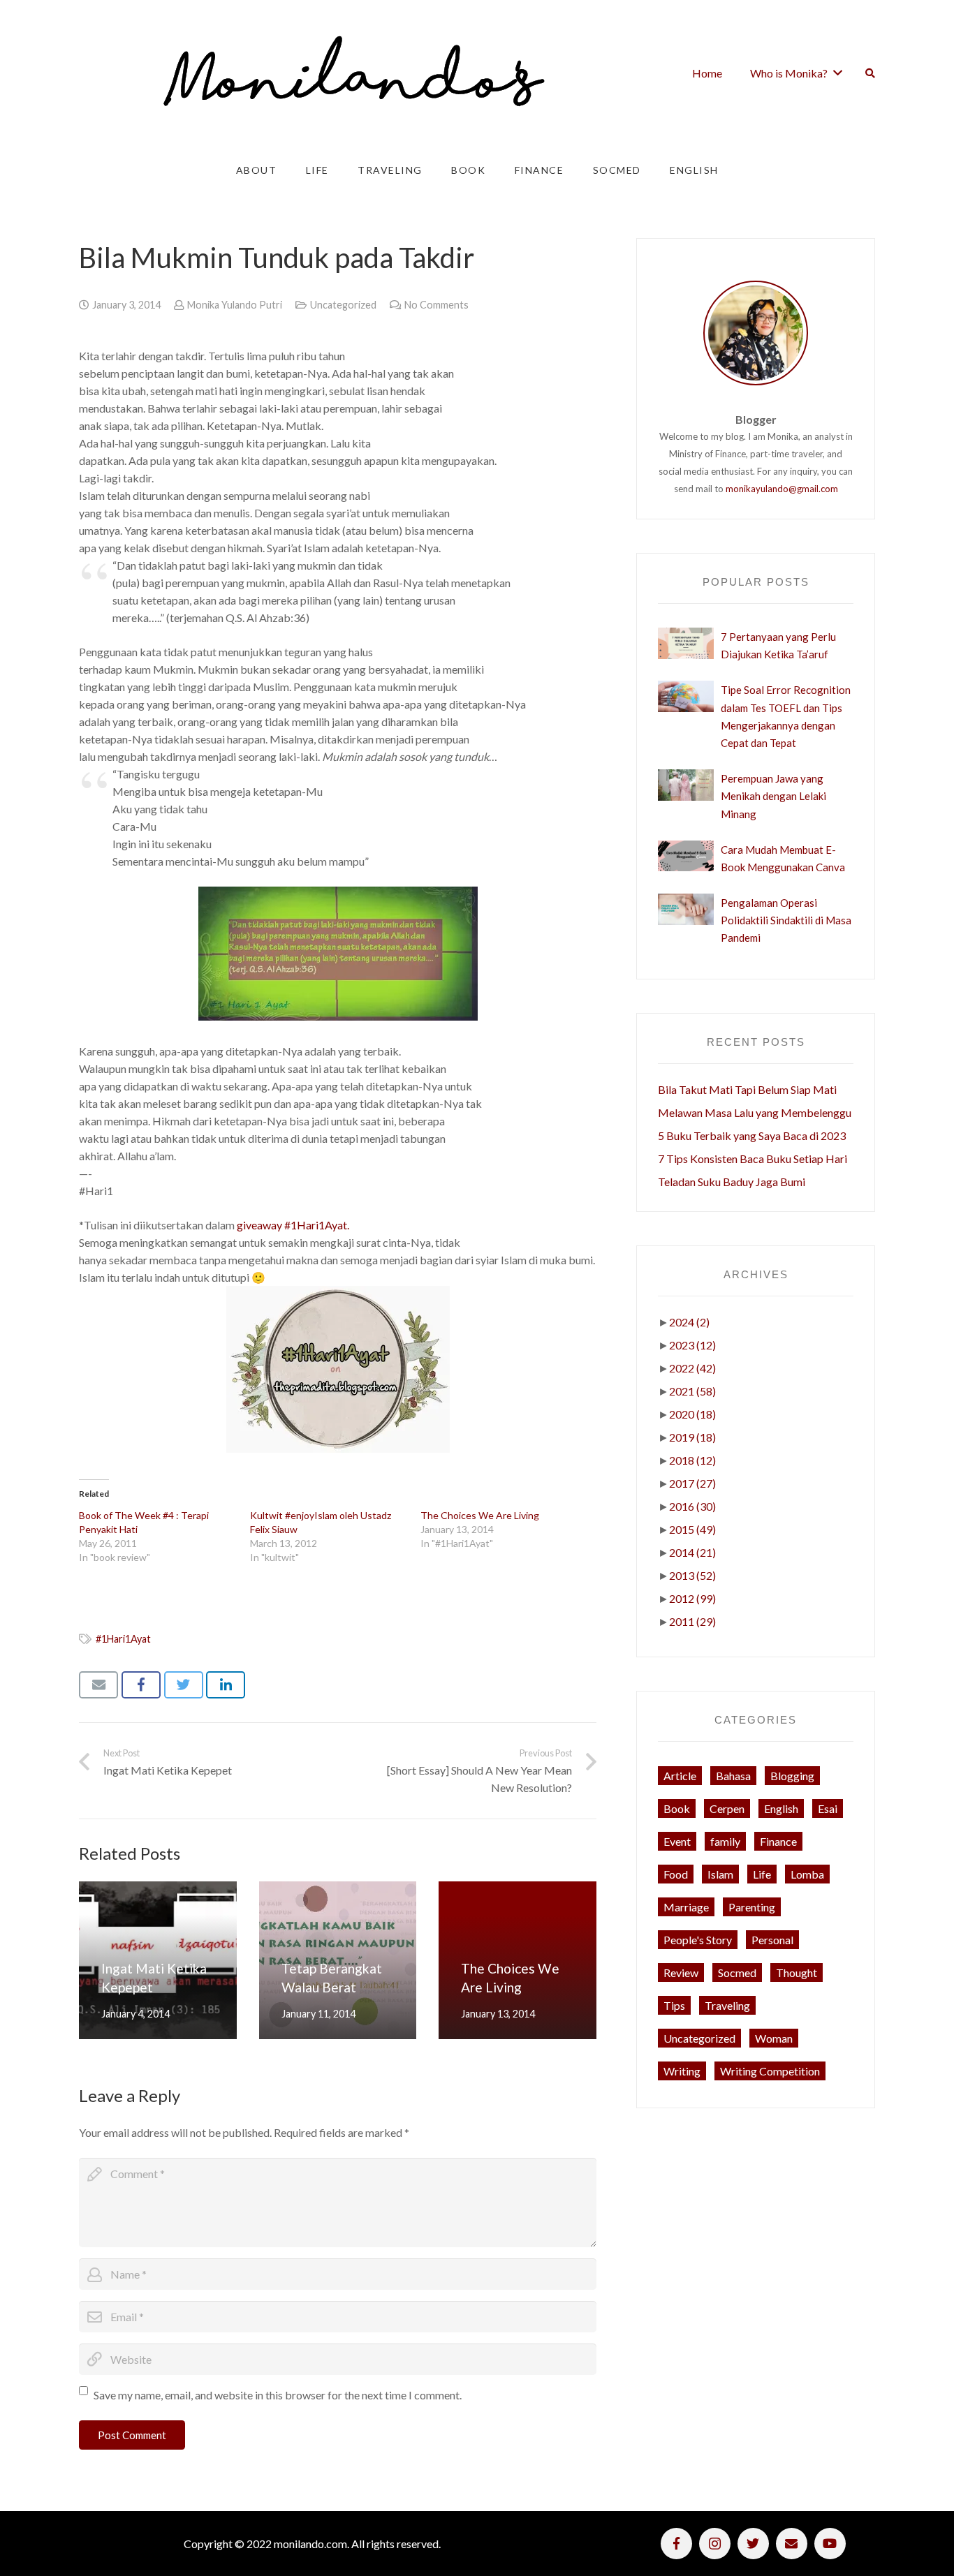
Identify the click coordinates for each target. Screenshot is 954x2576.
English (781, 1808)
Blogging (792, 1776)
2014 (692, 1552)
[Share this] (141, 1685)
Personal (772, 1940)
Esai (828, 1808)
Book (677, 1808)
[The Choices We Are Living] (518, 1960)
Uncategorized (343, 305)
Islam (720, 1874)
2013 (692, 1575)
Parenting (752, 1907)
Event (677, 1841)
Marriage (686, 1907)
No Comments (436, 305)
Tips (674, 2005)
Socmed (737, 1972)
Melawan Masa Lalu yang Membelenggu (755, 1112)
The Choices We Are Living (480, 1515)
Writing (682, 2071)
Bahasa (733, 1776)
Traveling (727, 2005)
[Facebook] (676, 2544)
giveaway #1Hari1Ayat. (293, 1225)
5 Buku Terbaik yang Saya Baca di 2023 (752, 1135)
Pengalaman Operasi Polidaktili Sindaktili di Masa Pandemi (786, 920)
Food (676, 1874)
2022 (692, 1368)
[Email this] (98, 1685)
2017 (692, 1483)
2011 (692, 1621)
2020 (692, 1414)
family (725, 1841)
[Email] (792, 2544)
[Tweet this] (184, 1685)
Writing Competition (770, 2071)
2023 (692, 1345)
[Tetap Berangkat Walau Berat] (338, 1960)
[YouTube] (830, 2544)
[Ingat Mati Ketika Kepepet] (158, 1960)
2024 (689, 1322)
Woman (774, 2038)
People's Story (698, 1940)
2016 (692, 1506)
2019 (692, 1437)
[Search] (870, 73)
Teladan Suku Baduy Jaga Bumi (732, 1182)
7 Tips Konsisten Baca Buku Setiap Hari (753, 1159)
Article (680, 1776)
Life (762, 1874)
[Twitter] (753, 2544)
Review (681, 1972)
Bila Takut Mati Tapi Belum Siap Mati (747, 1089)
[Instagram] (715, 2544)
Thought (797, 1972)
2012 (692, 1598)
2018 (692, 1460)
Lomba (807, 1874)
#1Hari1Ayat (123, 1639)
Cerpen (727, 1808)
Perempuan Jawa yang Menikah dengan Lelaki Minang (773, 796)
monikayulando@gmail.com (782, 489)
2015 (692, 1529)
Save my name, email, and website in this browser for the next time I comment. (278, 2395)
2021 (692, 1391)
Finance (778, 1841)
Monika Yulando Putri (235, 305)
